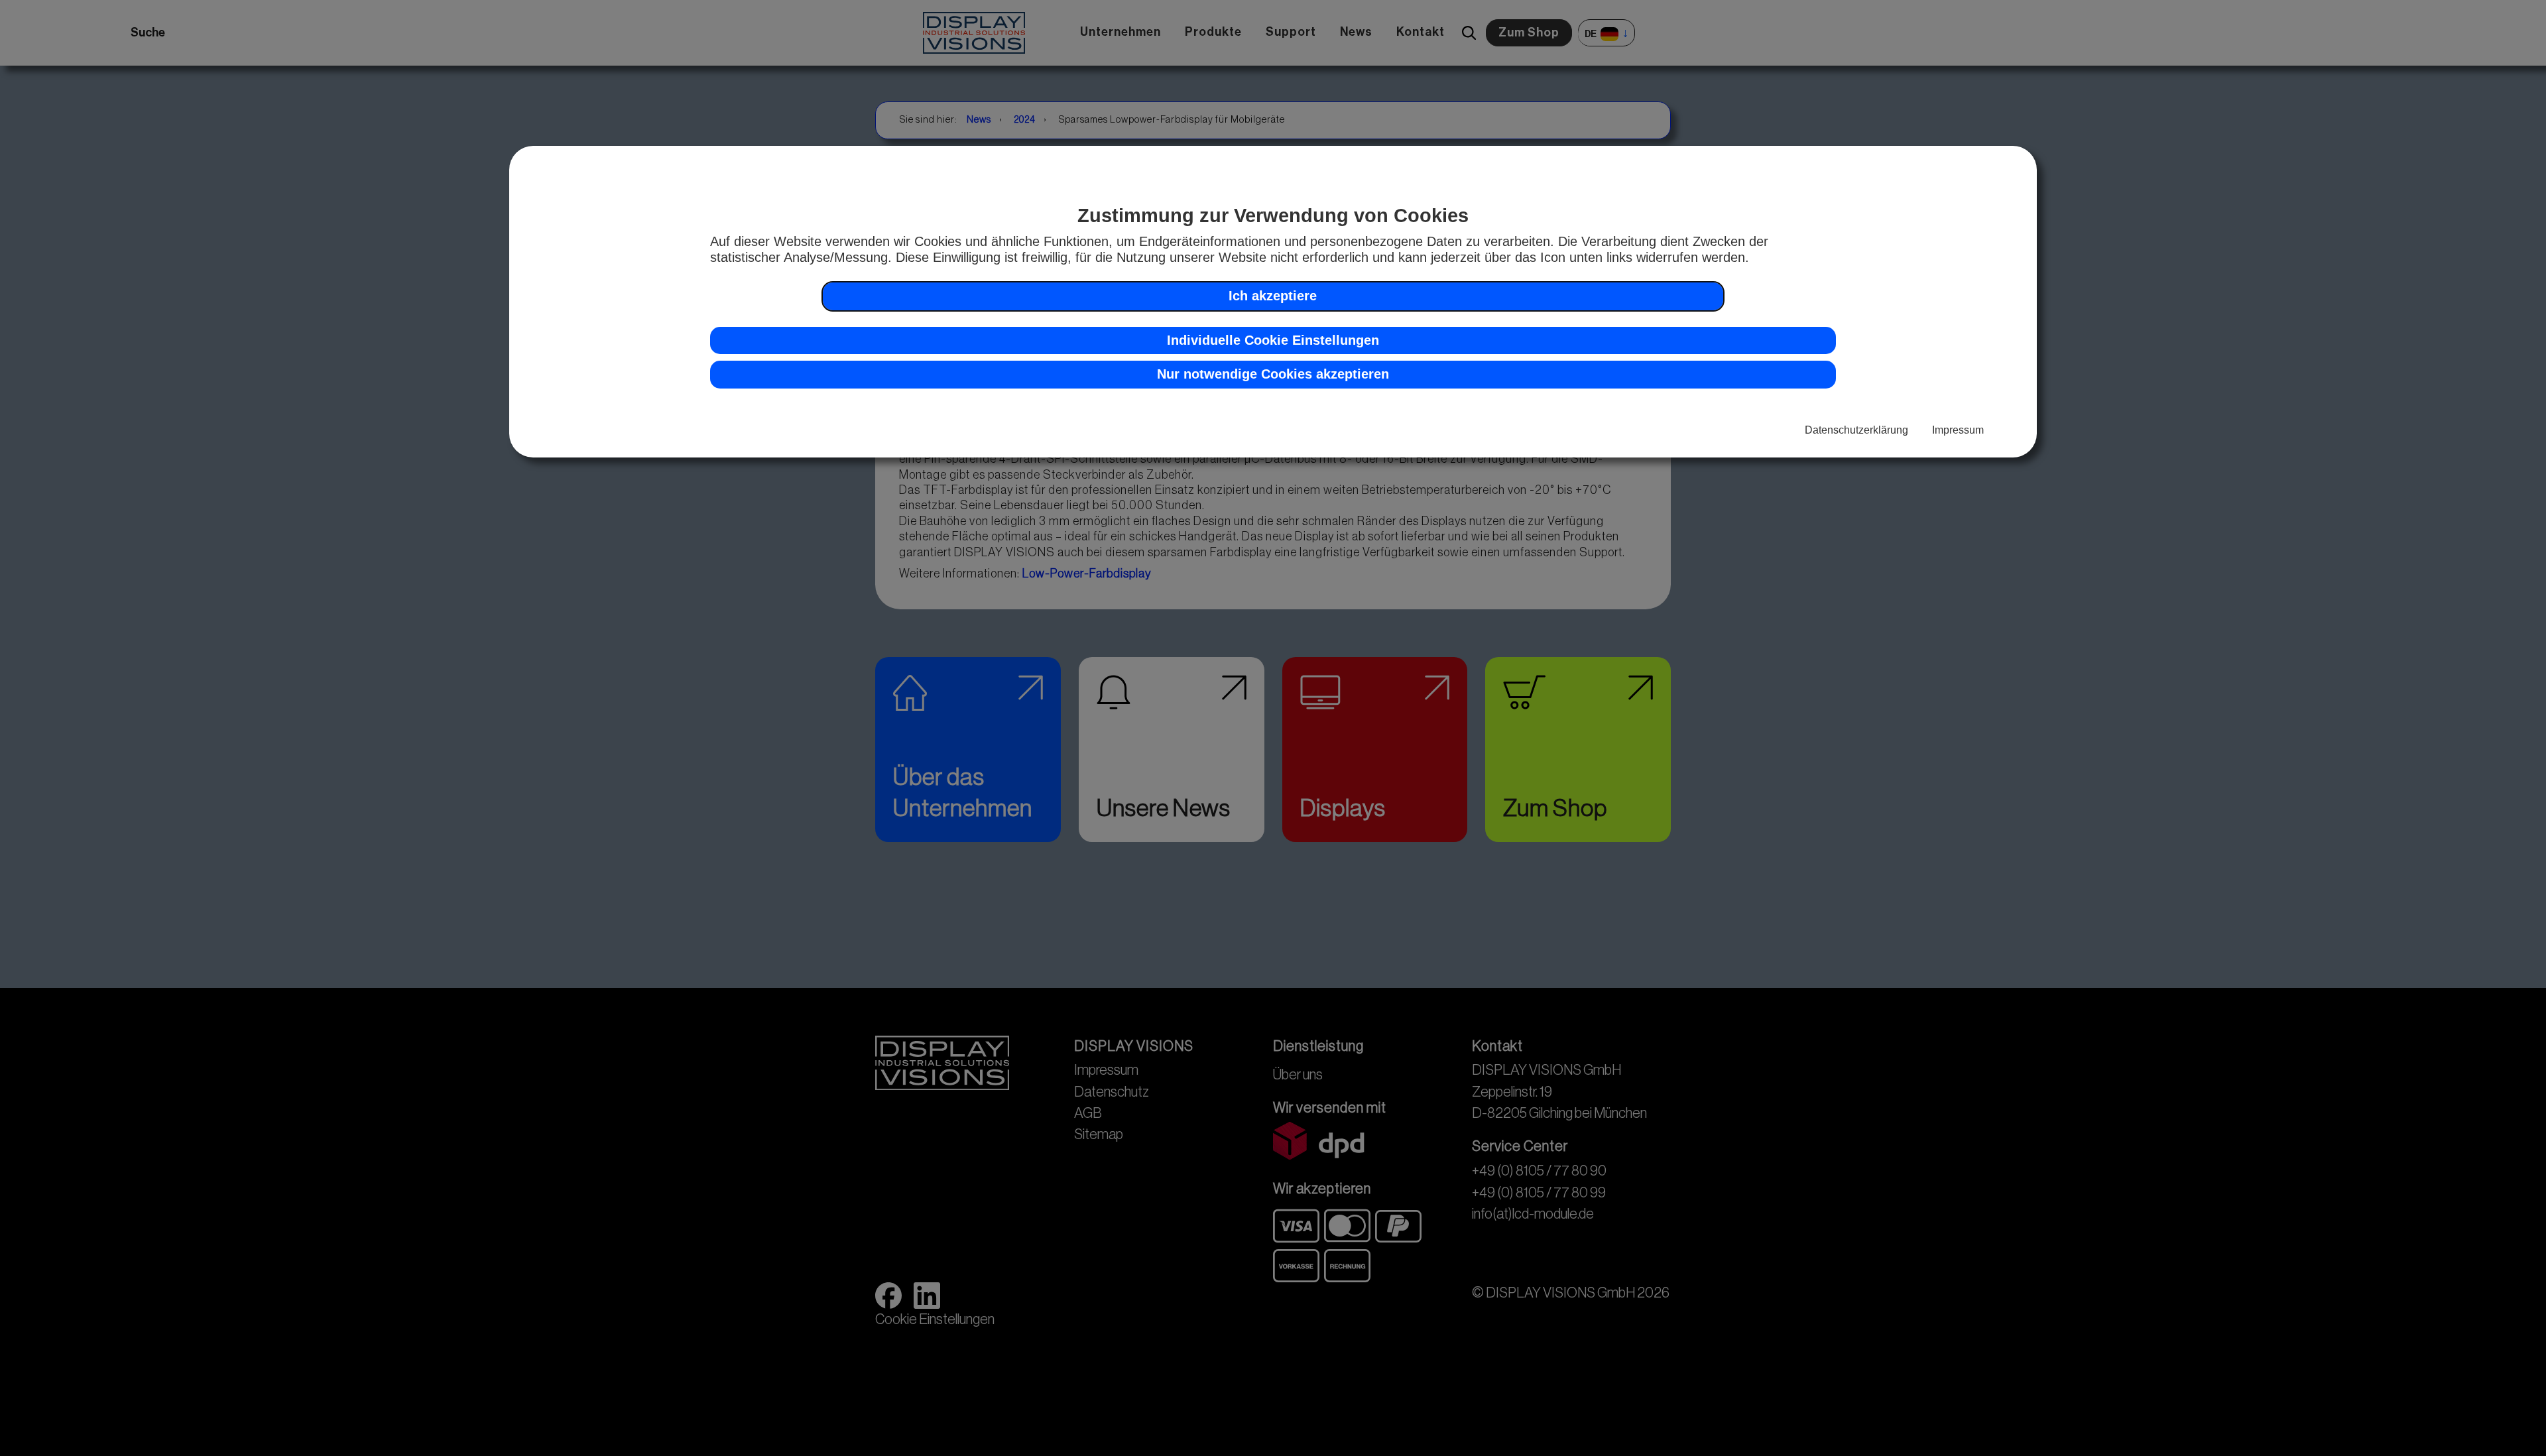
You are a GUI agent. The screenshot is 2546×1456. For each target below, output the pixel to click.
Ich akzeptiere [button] (1273, 295)
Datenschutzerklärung (1856, 430)
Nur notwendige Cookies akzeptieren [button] (1273, 374)
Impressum (1958, 430)
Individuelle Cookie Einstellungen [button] (1273, 339)
